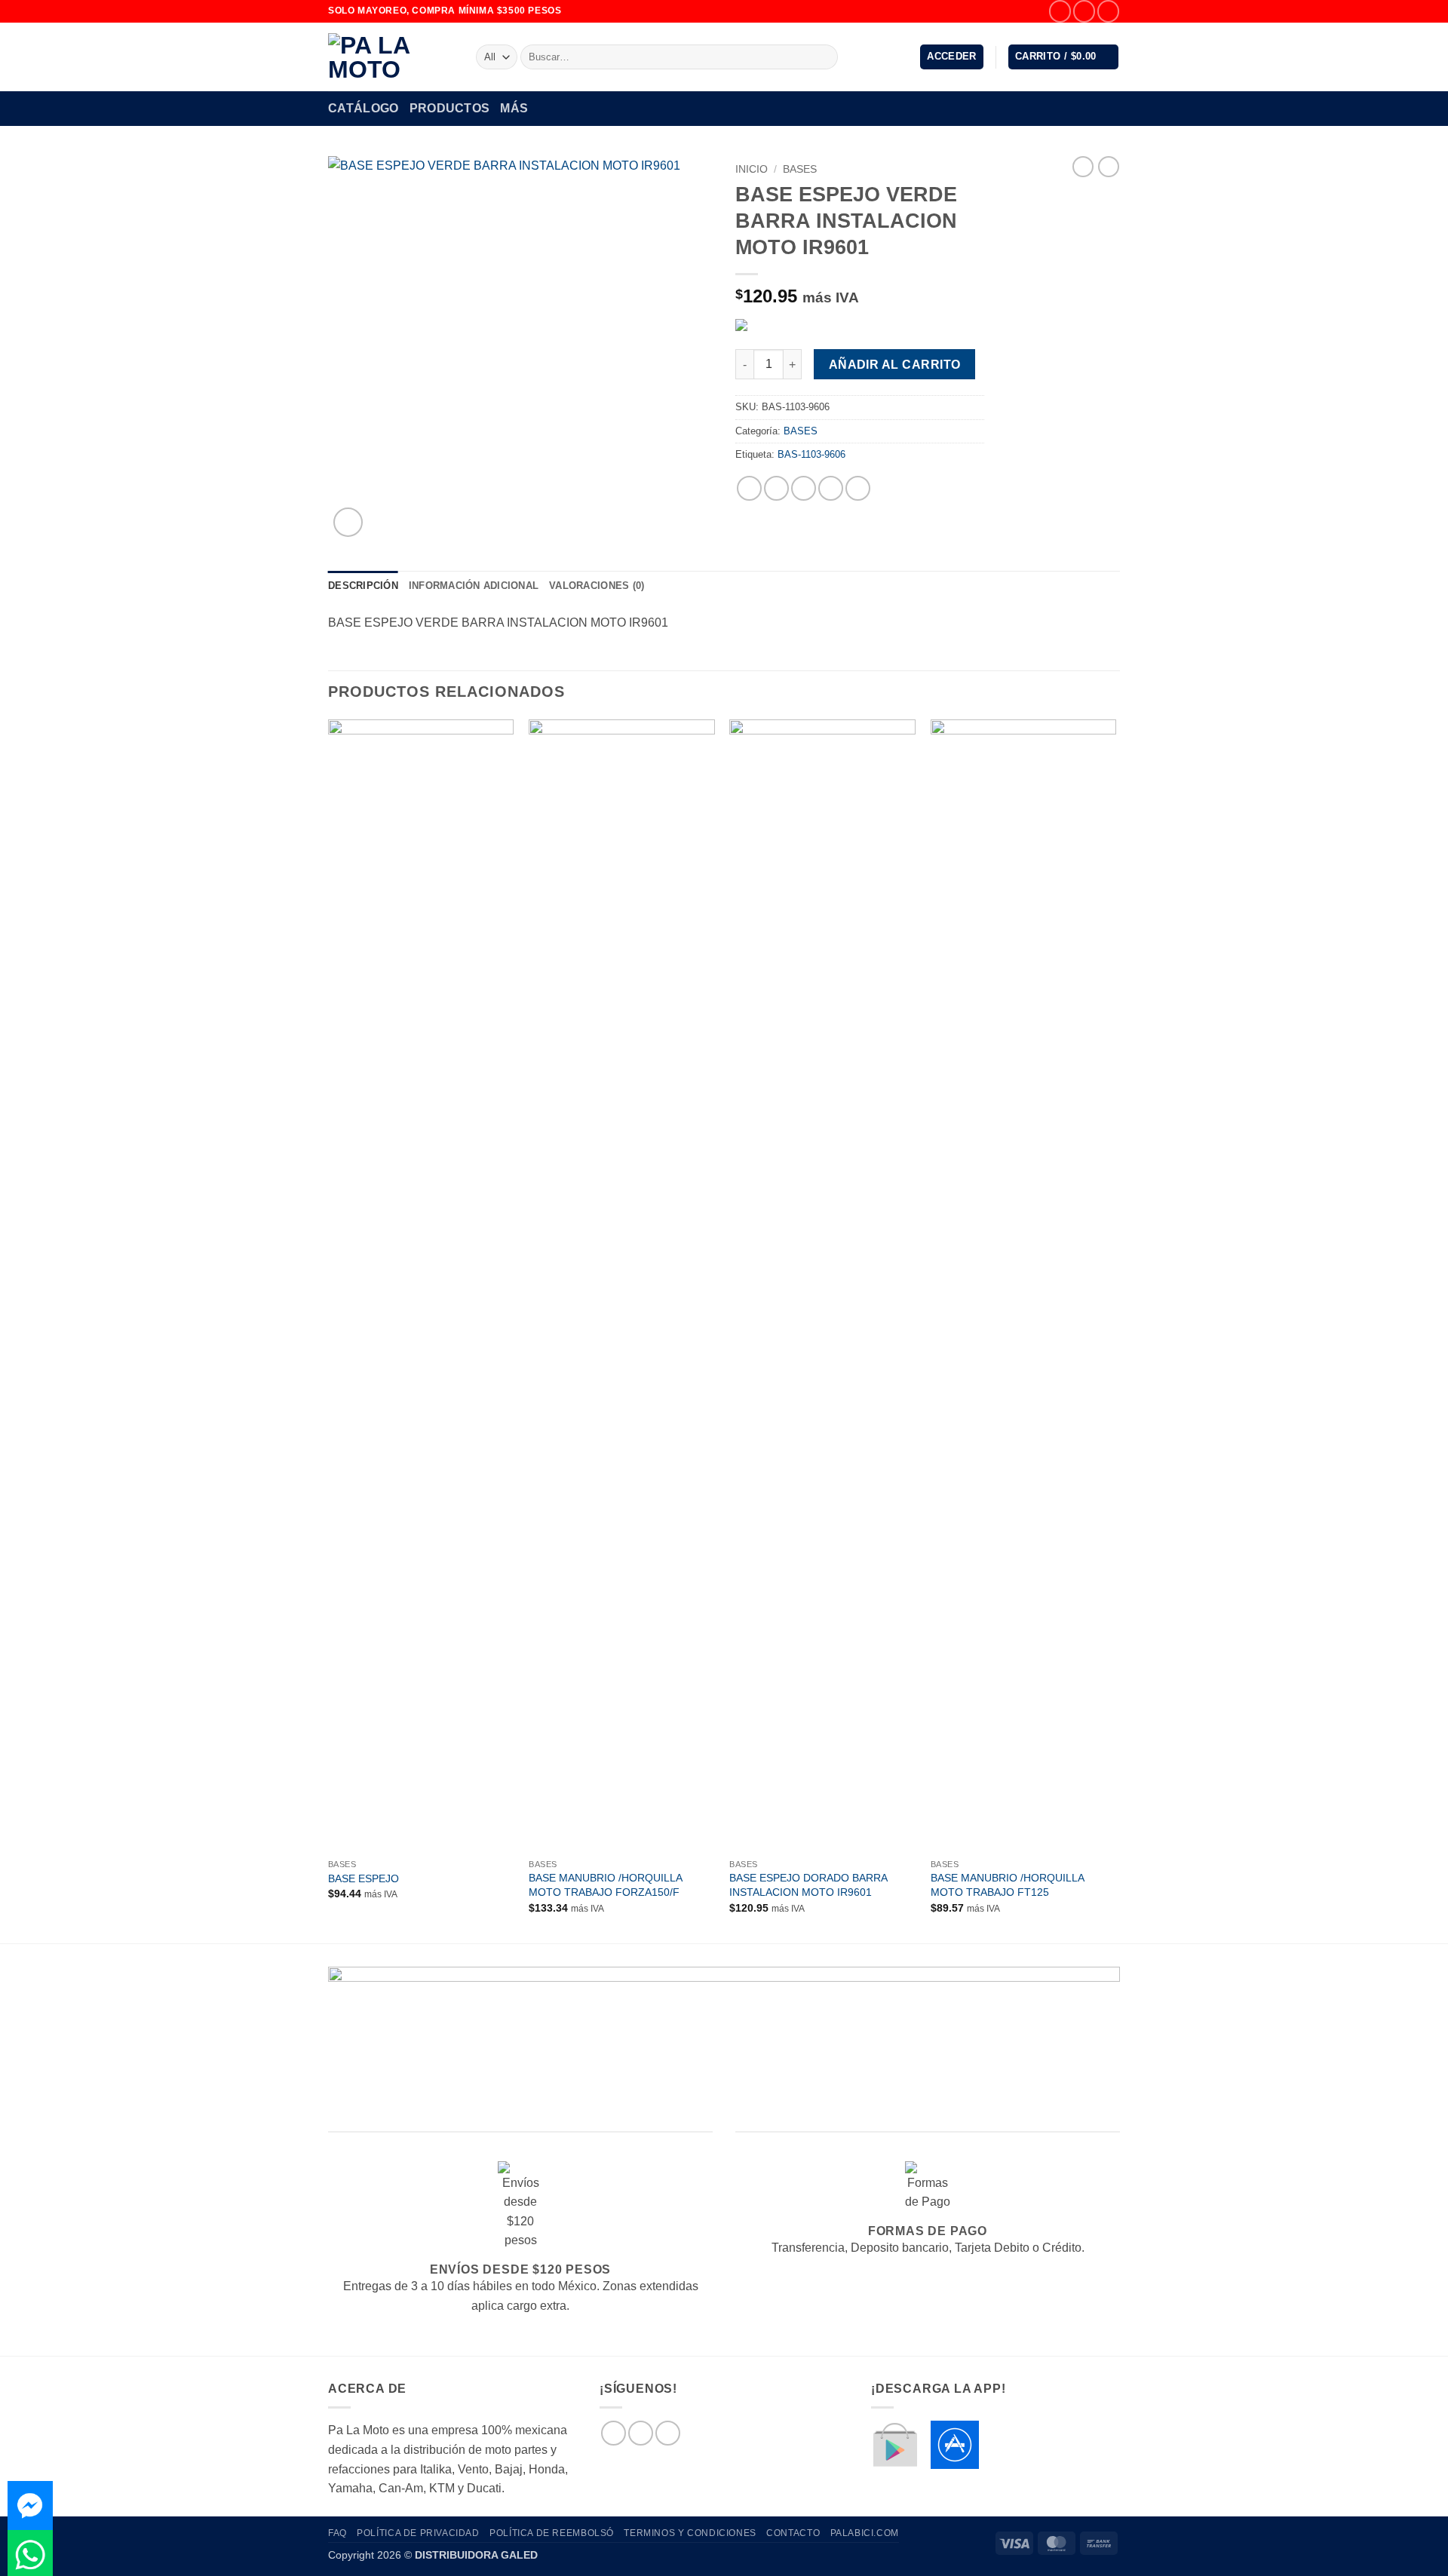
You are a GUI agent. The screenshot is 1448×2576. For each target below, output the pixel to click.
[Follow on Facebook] (1060, 11)
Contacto (793, 2533)
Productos (450, 108)
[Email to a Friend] (804, 488)
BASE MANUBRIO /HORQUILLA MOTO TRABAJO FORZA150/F (605, 1885)
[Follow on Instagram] (1084, 11)
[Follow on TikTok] (1108, 11)
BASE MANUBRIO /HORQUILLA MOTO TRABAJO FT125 (1007, 1885)
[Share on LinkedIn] (858, 488)
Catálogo (364, 108)
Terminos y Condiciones (690, 2533)
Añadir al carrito (895, 365)
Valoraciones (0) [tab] (597, 586)
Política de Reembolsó (552, 2533)
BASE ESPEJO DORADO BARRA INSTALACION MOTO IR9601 (808, 1885)
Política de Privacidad (418, 2533)
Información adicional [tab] (474, 586)
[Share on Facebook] (749, 488)
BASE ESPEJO (364, 1878)
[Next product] (1083, 167)
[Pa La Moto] (391, 57)
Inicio (752, 169)
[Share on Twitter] (776, 488)
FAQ (337, 2533)
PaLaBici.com (865, 2533)
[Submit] (824, 57)
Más (514, 108)
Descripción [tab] (363, 586)
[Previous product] (1109, 167)
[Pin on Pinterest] (831, 488)
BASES (800, 169)
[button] (952, 57)
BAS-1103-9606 (811, 454)
